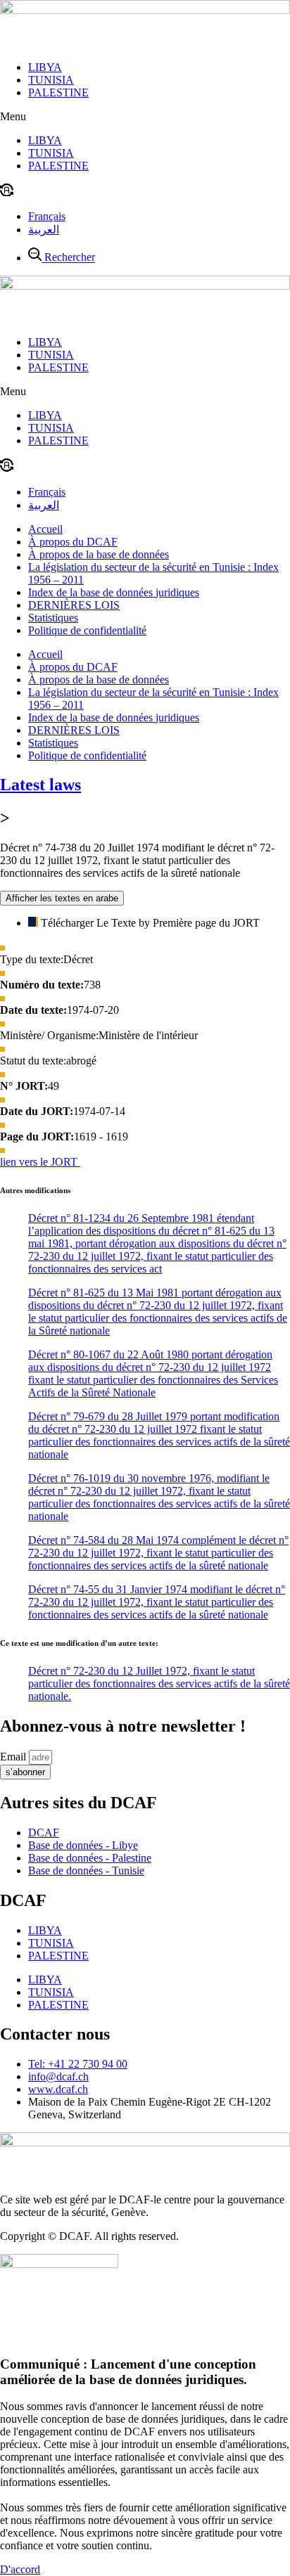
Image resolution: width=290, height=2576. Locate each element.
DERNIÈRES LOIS (74, 605)
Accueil (45, 529)
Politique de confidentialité (87, 630)
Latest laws (40, 785)
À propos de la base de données (99, 554)
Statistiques (53, 618)
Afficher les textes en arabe (62, 898)
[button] (145, 117)
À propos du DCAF (73, 542)
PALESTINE (58, 92)
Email (14, 1757)
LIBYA (45, 67)
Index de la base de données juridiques (114, 592)
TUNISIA (51, 80)
